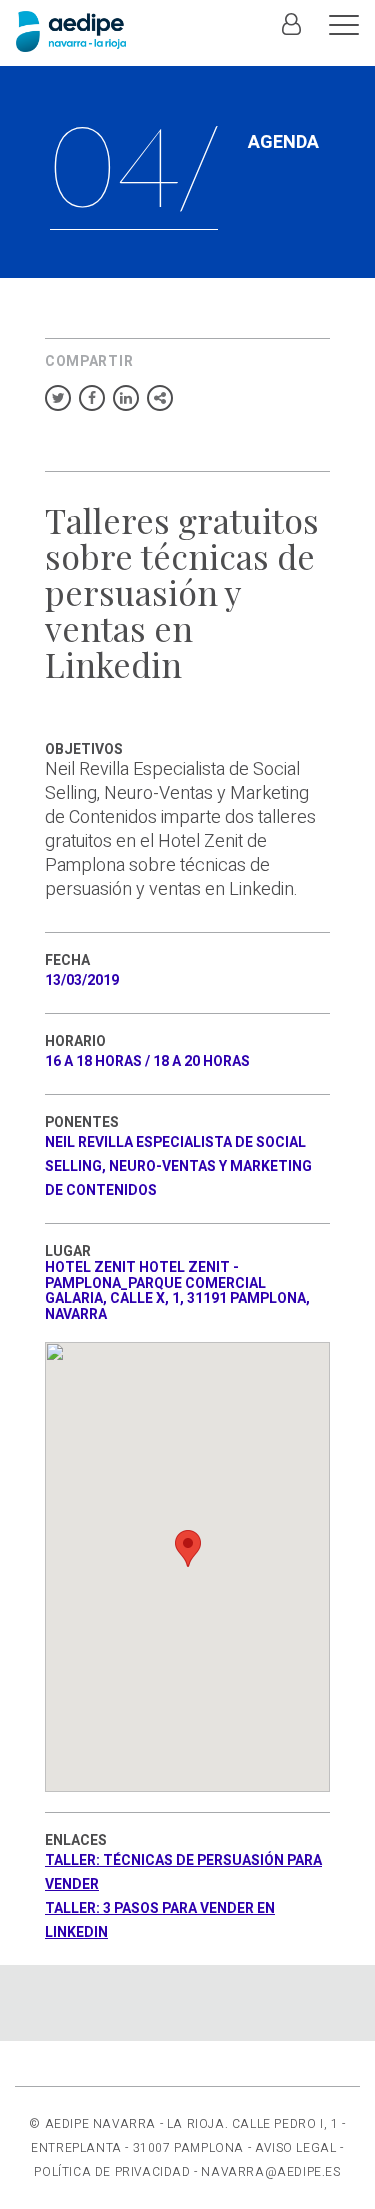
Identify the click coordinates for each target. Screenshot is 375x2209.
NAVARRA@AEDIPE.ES (270, 2172)
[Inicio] (71, 31)
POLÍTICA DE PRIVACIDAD (112, 2172)
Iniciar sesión (291, 35)
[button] (188, 1548)
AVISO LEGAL (296, 2148)
